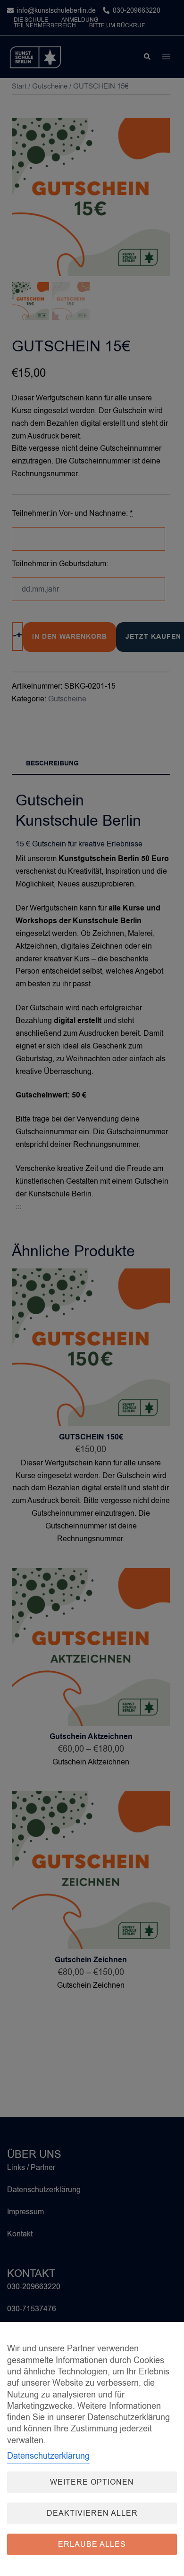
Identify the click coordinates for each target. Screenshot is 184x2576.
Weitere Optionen (92, 2482)
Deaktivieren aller (92, 2513)
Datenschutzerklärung (48, 2456)
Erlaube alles (92, 2544)
